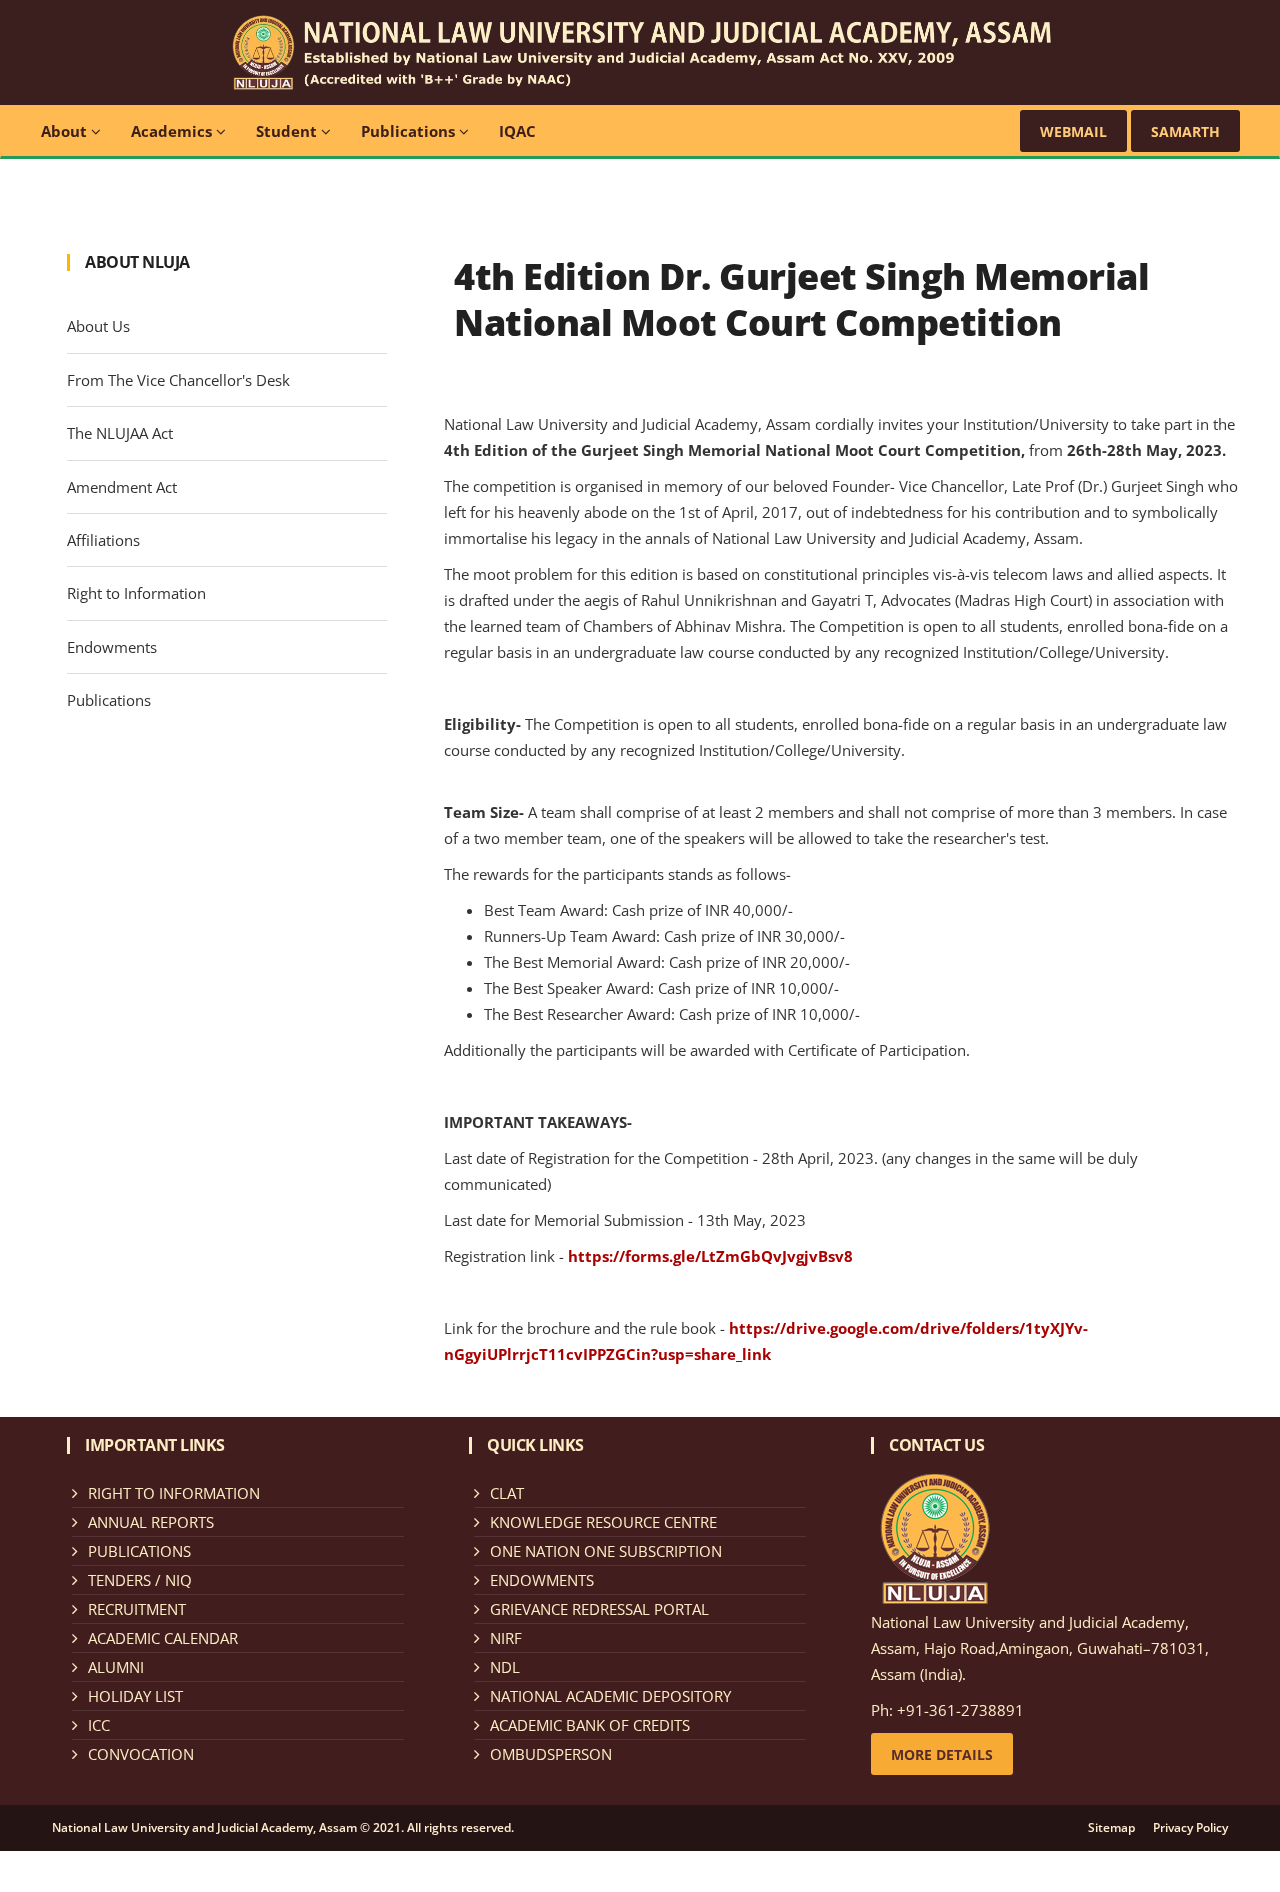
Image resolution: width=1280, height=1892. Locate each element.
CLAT (507, 1493)
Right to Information (136, 593)
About (66, 131)
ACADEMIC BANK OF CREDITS (590, 1725)
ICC (99, 1725)
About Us (98, 326)
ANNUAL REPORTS (151, 1522)
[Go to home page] (639, 50)
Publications (410, 131)
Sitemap (1111, 1828)
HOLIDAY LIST (135, 1696)
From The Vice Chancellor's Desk (178, 380)
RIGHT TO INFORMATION (174, 1493)
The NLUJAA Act (120, 433)
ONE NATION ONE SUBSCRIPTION (606, 1551)
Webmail (1073, 131)
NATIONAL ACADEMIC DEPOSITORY (610, 1696)
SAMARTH (1185, 131)
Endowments (112, 647)
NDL (505, 1667)
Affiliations (103, 540)
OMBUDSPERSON (551, 1754)
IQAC (517, 131)
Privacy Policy (1190, 1828)
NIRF (506, 1638)
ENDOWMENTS (542, 1580)
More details (942, 1754)
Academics (173, 131)
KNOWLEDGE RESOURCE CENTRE (603, 1522)
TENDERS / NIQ (140, 1580)
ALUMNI (116, 1667)
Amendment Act (122, 487)
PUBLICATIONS (139, 1551)
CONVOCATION (141, 1754)
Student (288, 131)
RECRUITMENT (137, 1609)
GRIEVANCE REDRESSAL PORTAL (599, 1609)
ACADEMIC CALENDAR (163, 1638)
